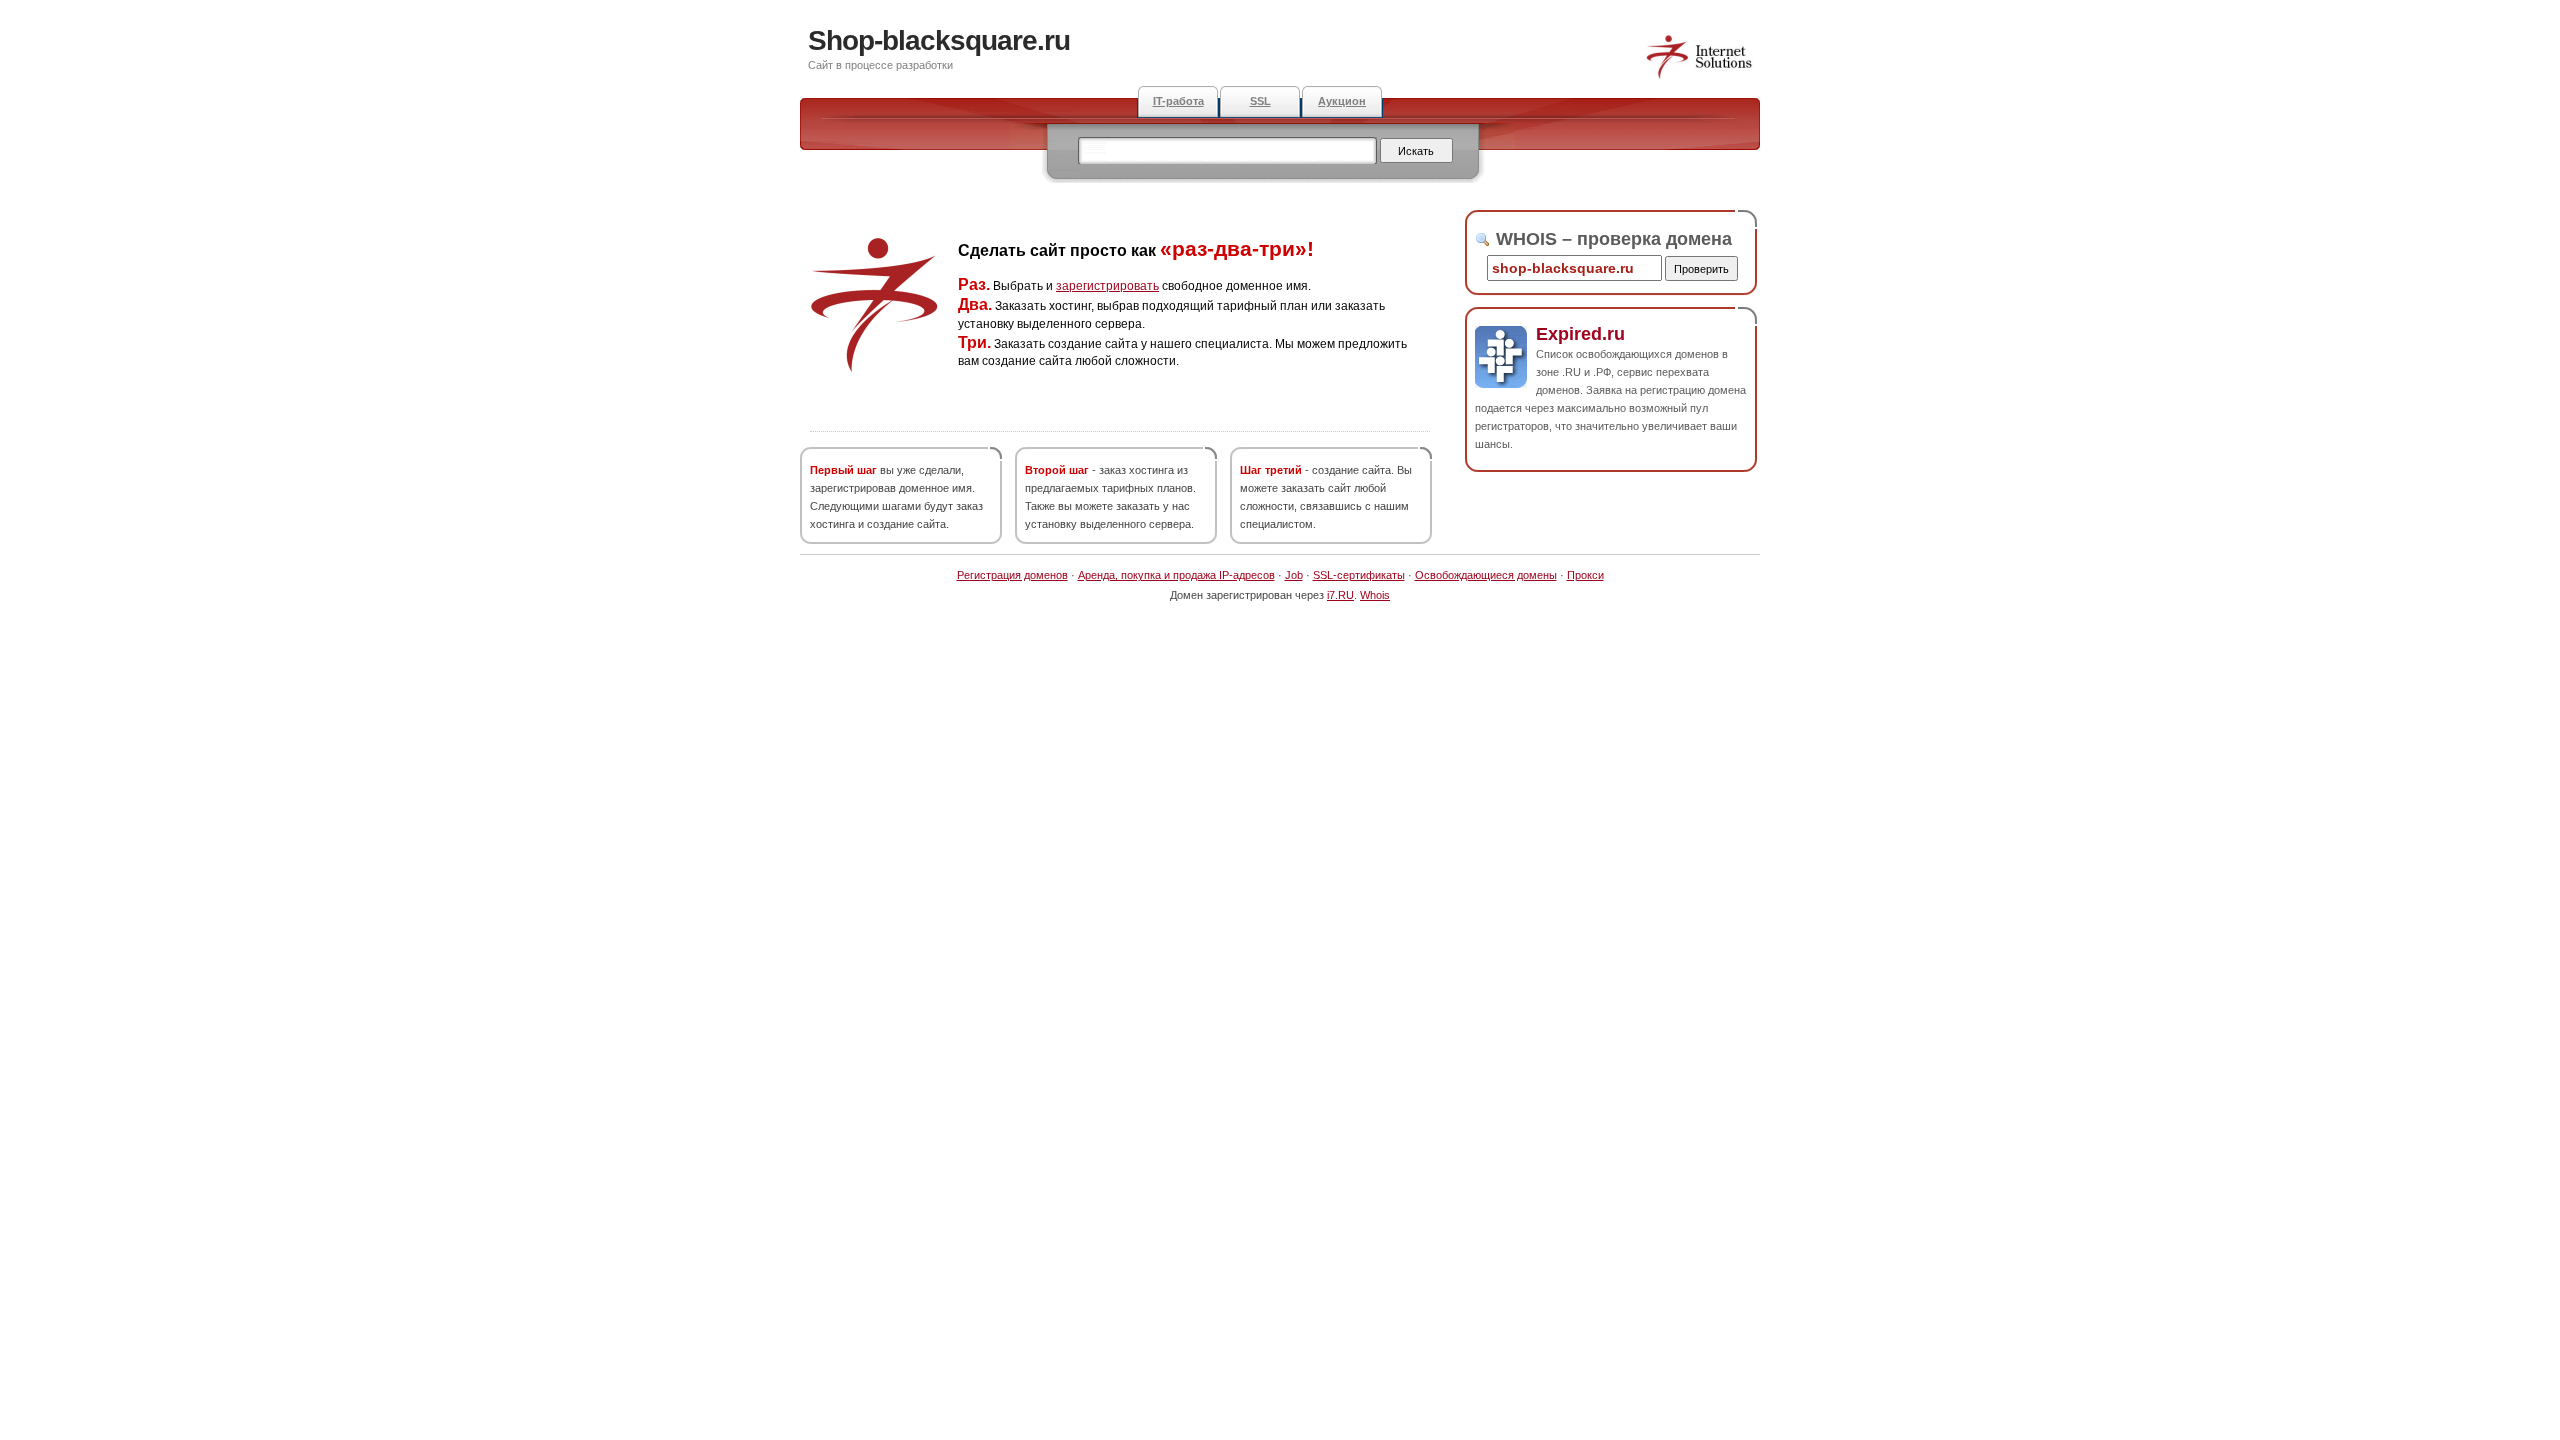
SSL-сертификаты (1359, 575)
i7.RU (1340, 595)
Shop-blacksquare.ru (939, 40)
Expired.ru (1580, 334)
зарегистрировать (1107, 286)
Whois (1375, 595)
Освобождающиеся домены (1486, 575)
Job (1294, 575)
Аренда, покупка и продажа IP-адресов (1176, 575)
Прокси (1585, 575)
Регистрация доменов (1012, 575)
